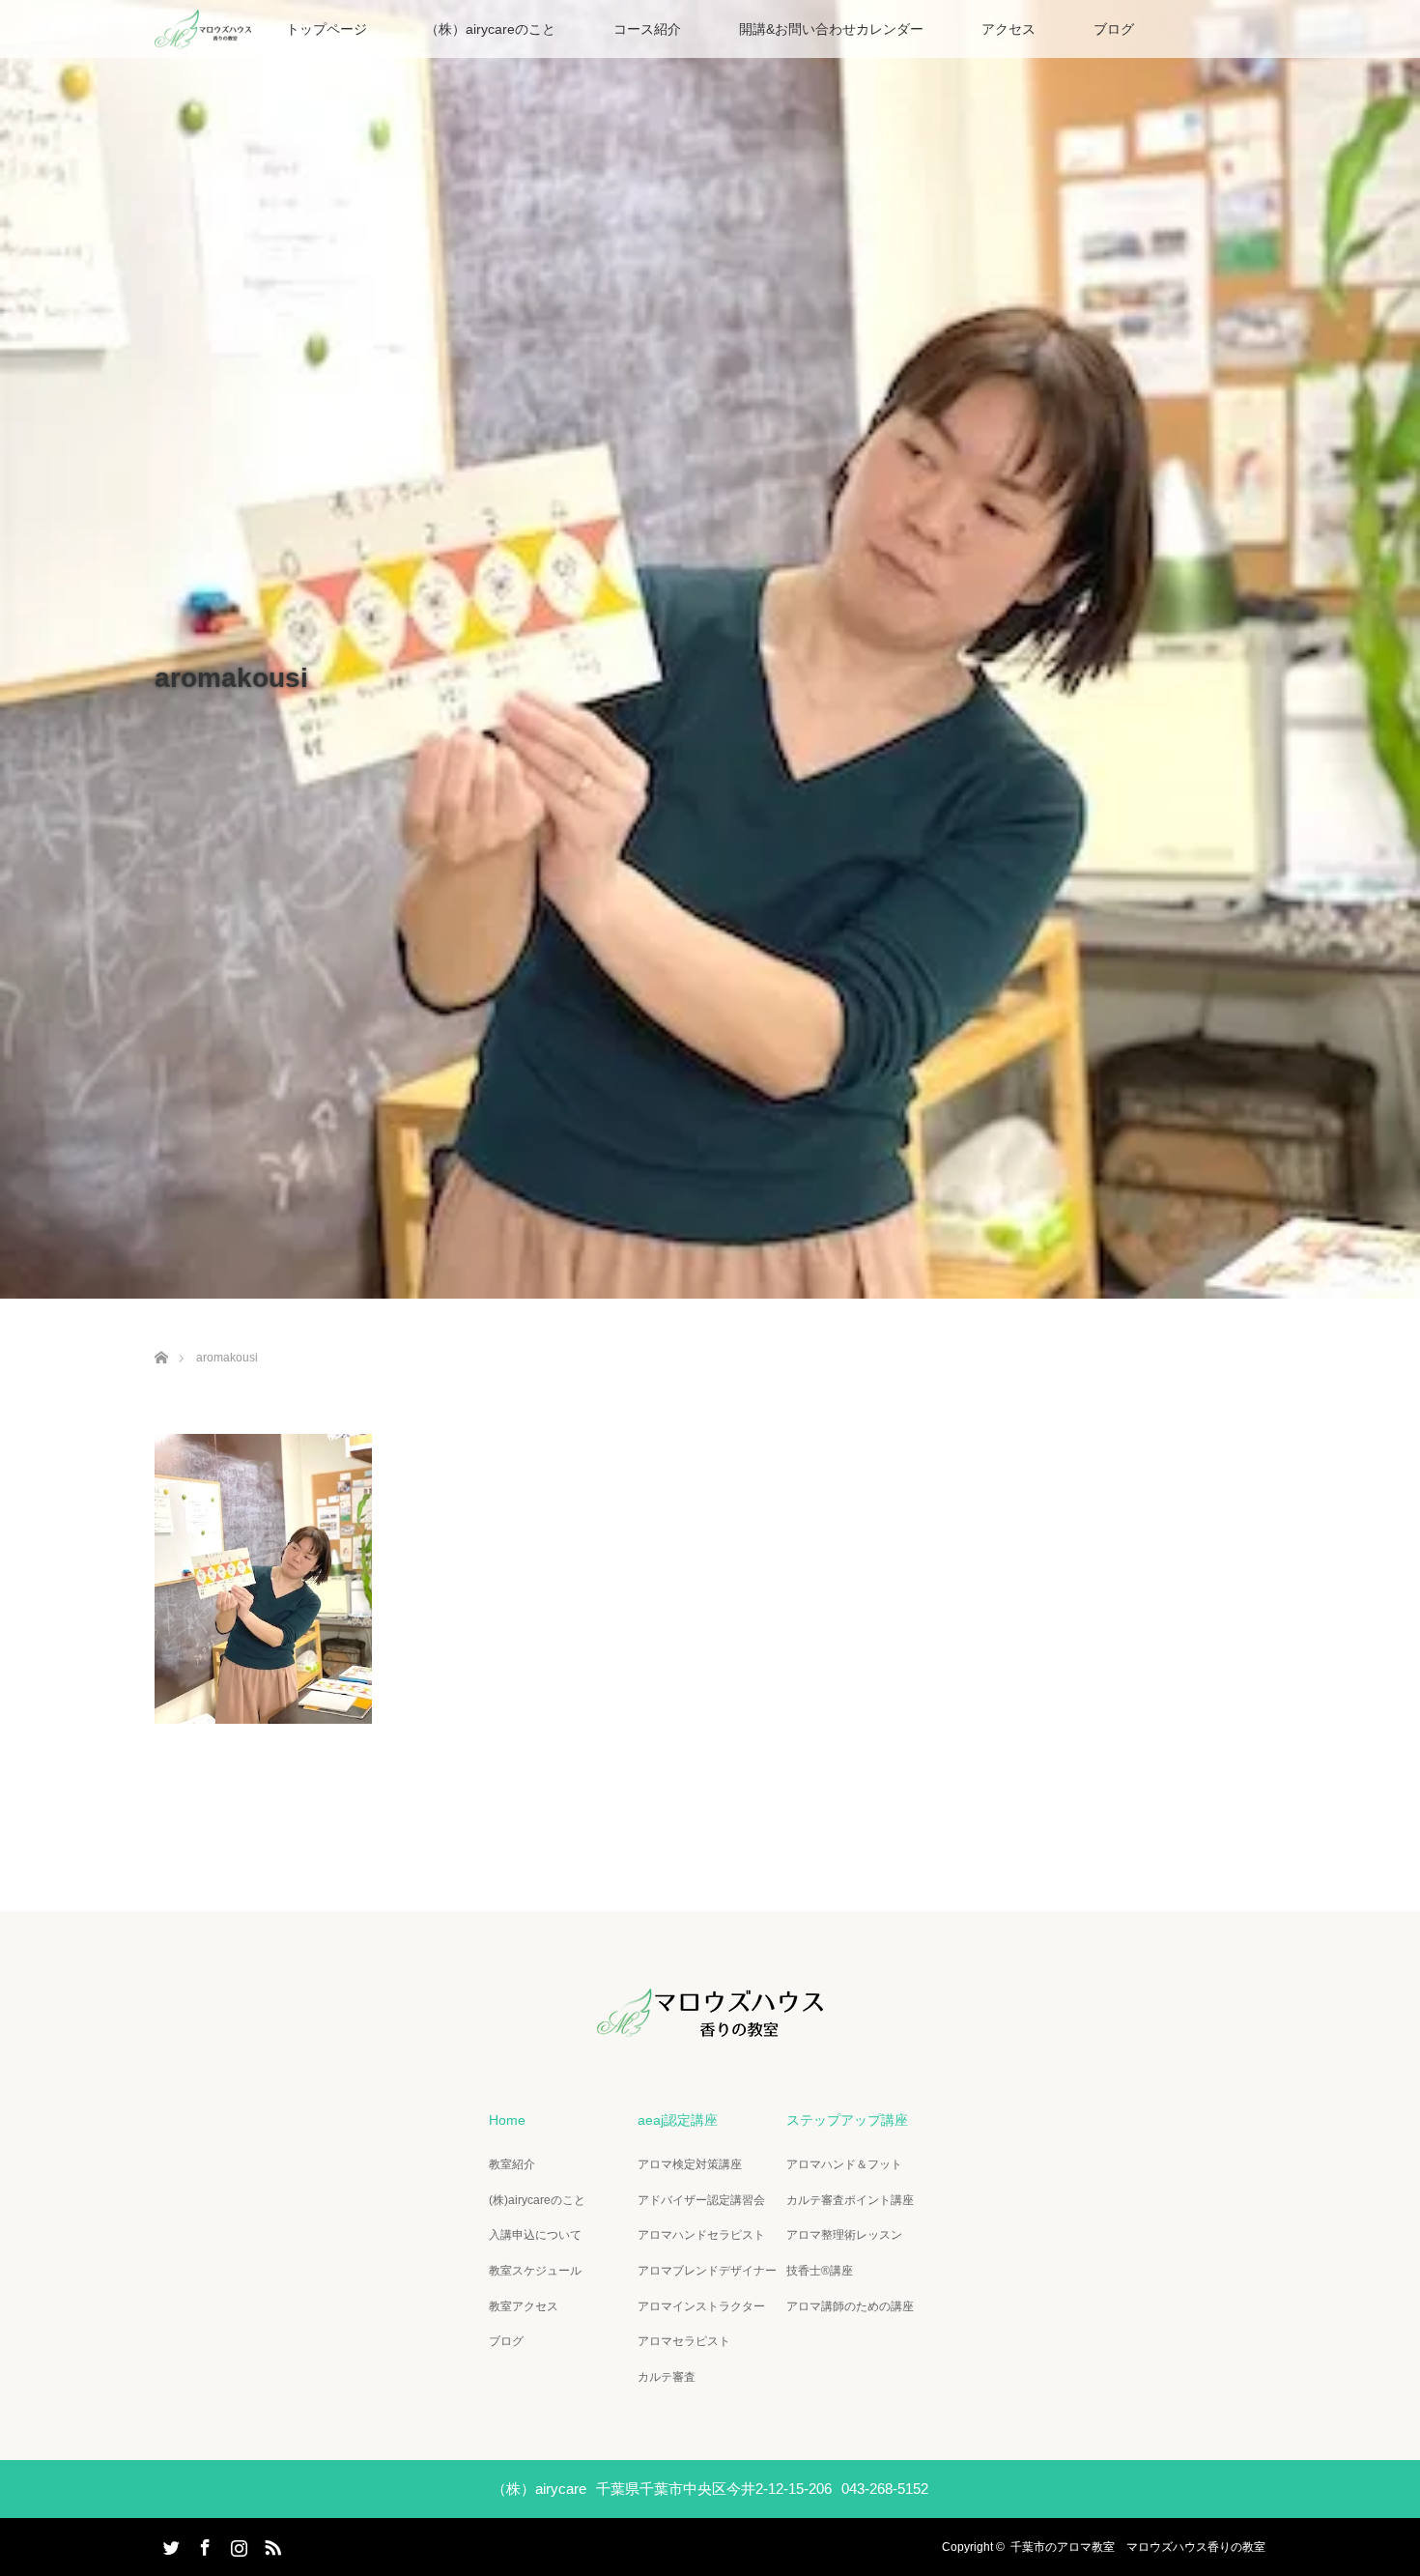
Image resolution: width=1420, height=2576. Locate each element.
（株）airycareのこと (490, 29)
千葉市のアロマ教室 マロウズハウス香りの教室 (1138, 2547)
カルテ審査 (667, 2377)
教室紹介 (512, 2164)
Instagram (237, 2544)
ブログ (1114, 29)
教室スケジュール (535, 2271)
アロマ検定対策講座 (690, 2164)
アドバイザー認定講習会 (701, 2200)
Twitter (169, 2544)
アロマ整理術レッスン (844, 2235)
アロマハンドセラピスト (701, 2235)
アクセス (1008, 29)
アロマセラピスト (684, 2341)
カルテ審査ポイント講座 (850, 2200)
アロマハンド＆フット (844, 2164)
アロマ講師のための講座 (850, 2306)
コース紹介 (647, 29)
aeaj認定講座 (678, 2120)
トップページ (327, 29)
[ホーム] (161, 1335)
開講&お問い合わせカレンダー (831, 29)
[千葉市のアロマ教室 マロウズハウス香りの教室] (710, 2023)
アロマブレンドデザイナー (707, 2271)
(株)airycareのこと (537, 2200)
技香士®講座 (820, 2271)
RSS (270, 2544)
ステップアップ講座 (847, 2120)
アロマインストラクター (701, 2306)
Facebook (203, 2544)
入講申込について (535, 2235)
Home (507, 2120)
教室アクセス (524, 2306)
